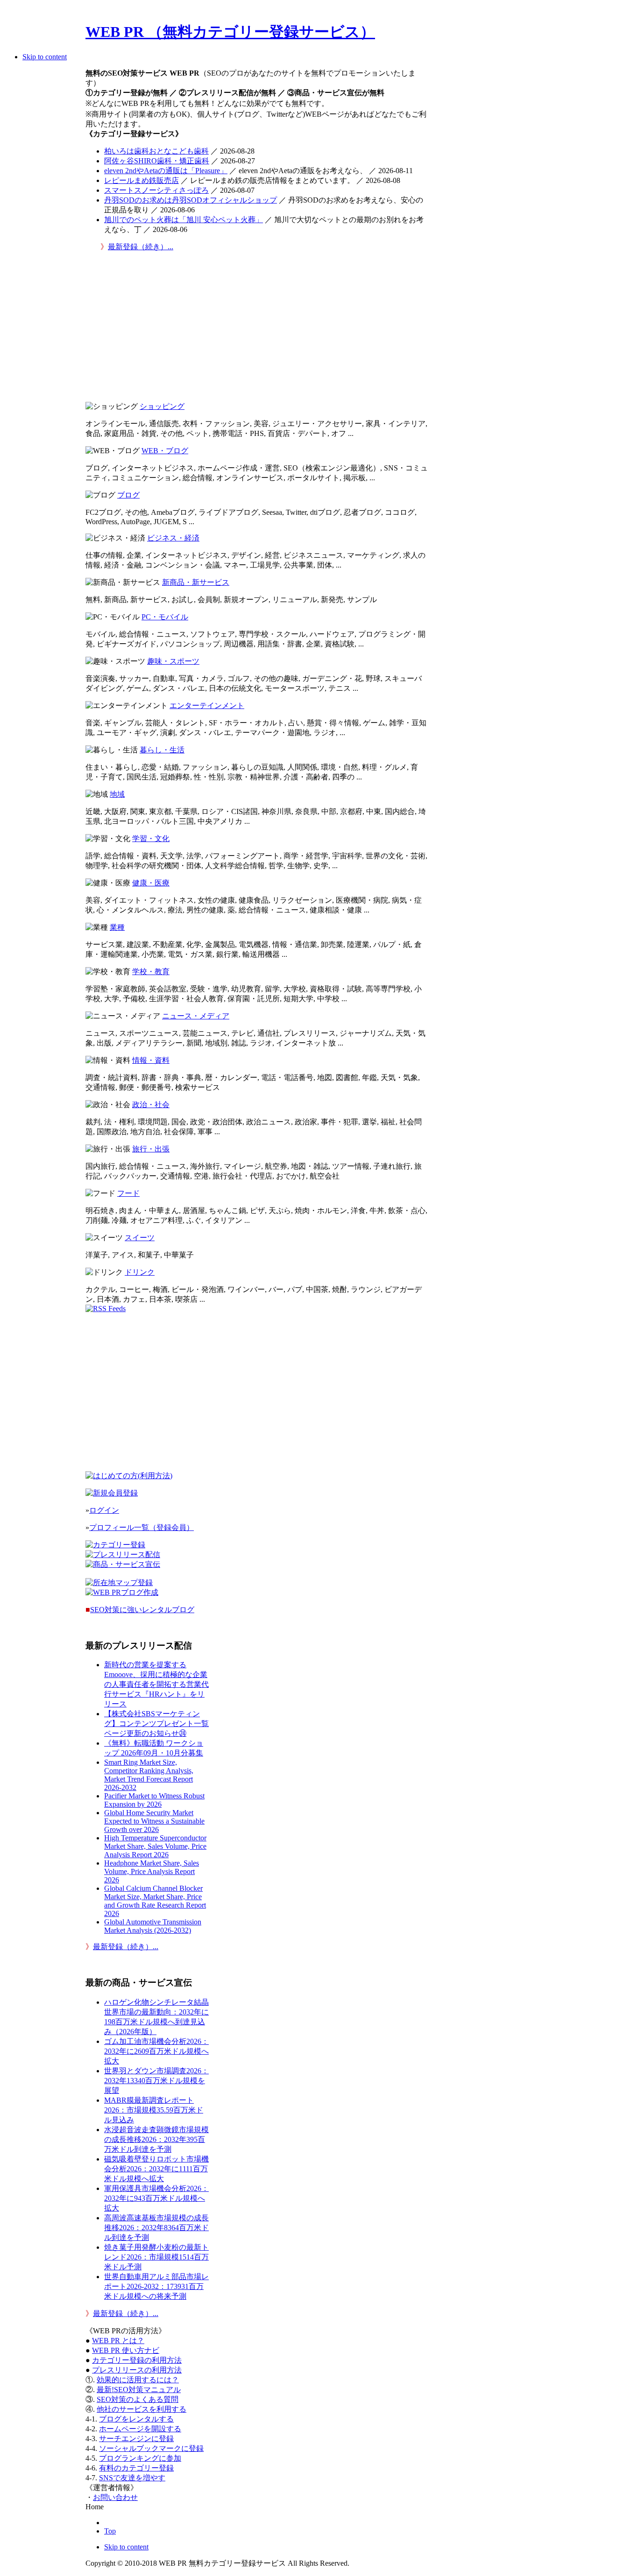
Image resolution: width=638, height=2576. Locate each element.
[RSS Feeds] (106, 1309)
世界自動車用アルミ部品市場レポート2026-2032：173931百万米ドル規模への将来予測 (156, 2286)
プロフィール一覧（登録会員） (142, 1527)
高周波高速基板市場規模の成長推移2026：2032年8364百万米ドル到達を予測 (156, 2228)
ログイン (104, 1510)
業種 (117, 927)
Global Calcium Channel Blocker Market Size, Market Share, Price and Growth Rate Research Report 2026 (155, 1901)
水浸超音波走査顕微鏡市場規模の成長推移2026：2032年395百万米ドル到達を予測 (156, 2139)
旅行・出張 (151, 1149)
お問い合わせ (115, 2497)
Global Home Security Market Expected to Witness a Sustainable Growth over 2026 (154, 1821)
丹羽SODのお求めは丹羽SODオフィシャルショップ (191, 200)
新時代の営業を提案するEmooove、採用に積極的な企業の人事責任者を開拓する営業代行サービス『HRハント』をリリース (156, 1684)
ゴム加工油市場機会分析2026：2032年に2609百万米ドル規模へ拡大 (156, 2051)
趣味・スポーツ (173, 661)
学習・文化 (151, 839)
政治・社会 (151, 1105)
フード (128, 1193)
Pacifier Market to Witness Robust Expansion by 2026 (154, 1800)
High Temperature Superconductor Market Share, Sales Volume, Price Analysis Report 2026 (155, 1846)
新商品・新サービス (196, 582)
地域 (117, 794)
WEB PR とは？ (118, 2341)
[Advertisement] (257, 329)
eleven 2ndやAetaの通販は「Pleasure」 (166, 171)
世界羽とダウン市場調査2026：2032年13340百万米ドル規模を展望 (156, 2081)
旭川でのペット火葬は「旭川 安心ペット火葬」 (184, 220)
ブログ (128, 495)
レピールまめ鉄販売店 (142, 180)
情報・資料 (151, 1060)
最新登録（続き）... (141, 247)
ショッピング (162, 406)
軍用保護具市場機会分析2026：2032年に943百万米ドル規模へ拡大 (156, 2198)
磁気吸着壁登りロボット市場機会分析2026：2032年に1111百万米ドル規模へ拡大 (156, 2169)
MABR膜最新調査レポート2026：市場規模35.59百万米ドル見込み (154, 2110)
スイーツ (140, 1238)
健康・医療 (151, 883)
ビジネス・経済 (173, 538)
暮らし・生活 (162, 750)
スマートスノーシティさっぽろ (156, 190)
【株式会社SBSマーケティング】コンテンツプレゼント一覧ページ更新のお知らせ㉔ (156, 1723)
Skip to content (45, 57)
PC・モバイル (165, 617)
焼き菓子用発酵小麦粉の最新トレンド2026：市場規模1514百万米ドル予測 (156, 2257)
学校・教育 (151, 972)
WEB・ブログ (165, 451)
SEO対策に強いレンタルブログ (142, 1610)
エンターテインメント (207, 705)
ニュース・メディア (196, 1016)
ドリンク (140, 1272)
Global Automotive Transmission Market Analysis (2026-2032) (153, 1926)
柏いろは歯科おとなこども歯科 (156, 151)
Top (110, 2531)
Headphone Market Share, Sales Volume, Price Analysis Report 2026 (152, 1871)
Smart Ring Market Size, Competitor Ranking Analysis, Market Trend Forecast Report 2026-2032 (149, 1775)
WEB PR (126, 2350)
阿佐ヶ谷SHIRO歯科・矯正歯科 (157, 161)
